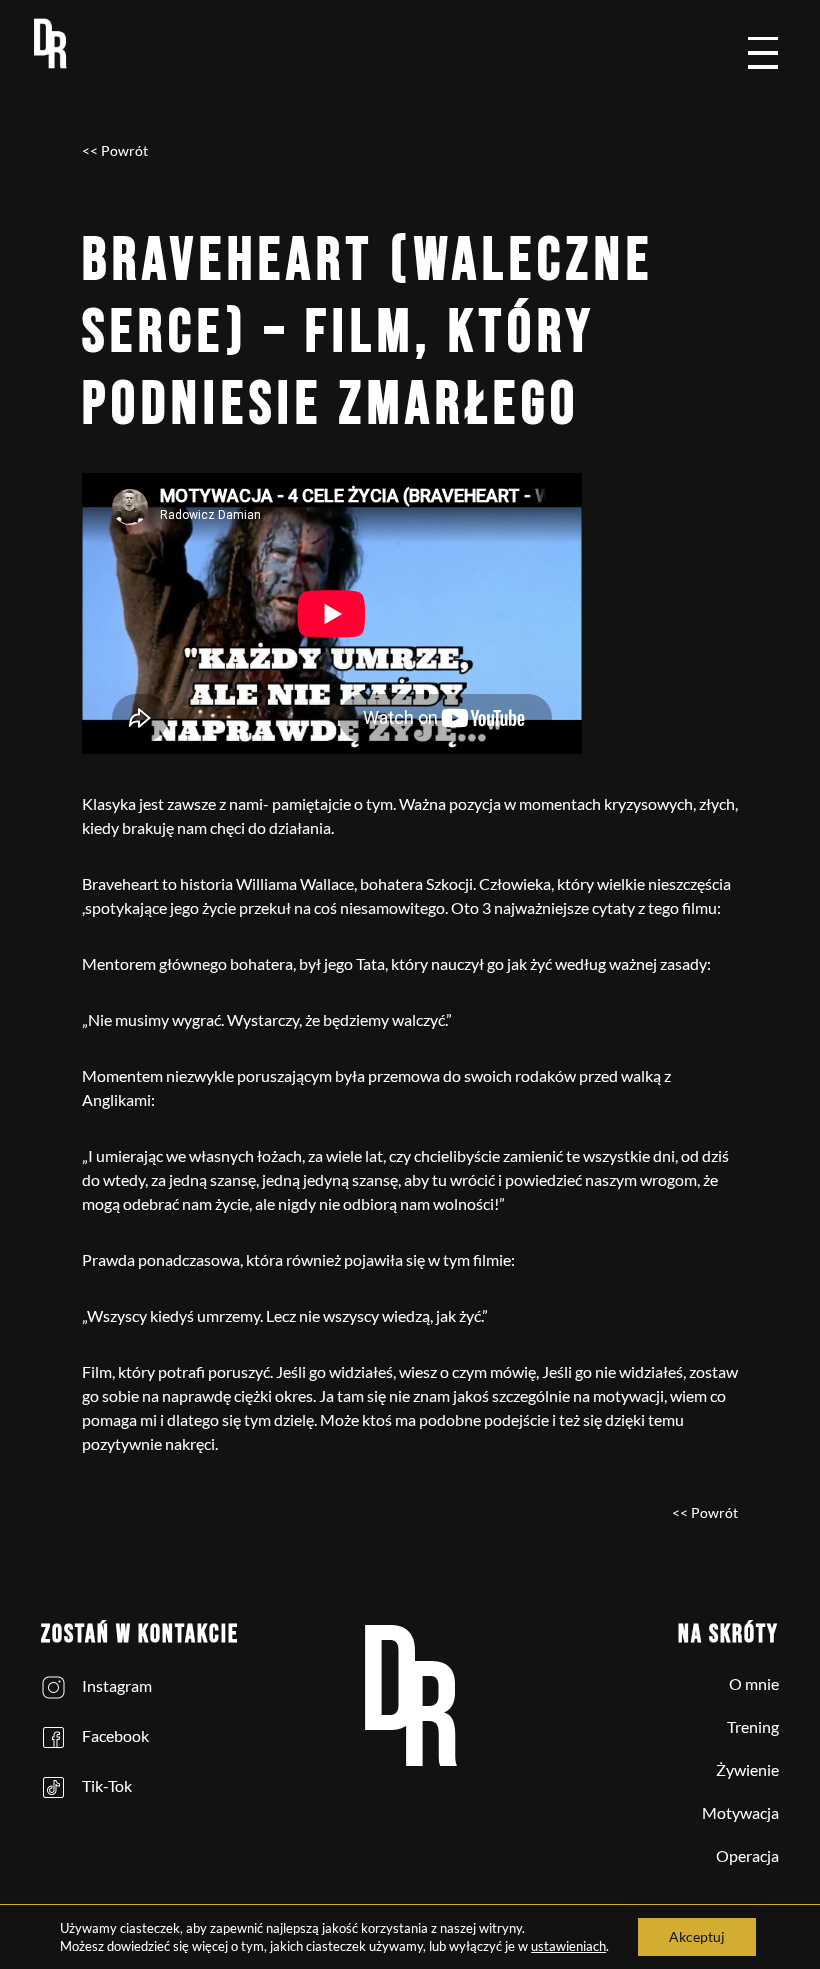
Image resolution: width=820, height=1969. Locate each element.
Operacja (747, 1855)
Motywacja (740, 1812)
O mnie (754, 1683)
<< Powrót (115, 150)
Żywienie (747, 1769)
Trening (753, 1726)
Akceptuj (697, 1936)
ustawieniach (568, 1946)
